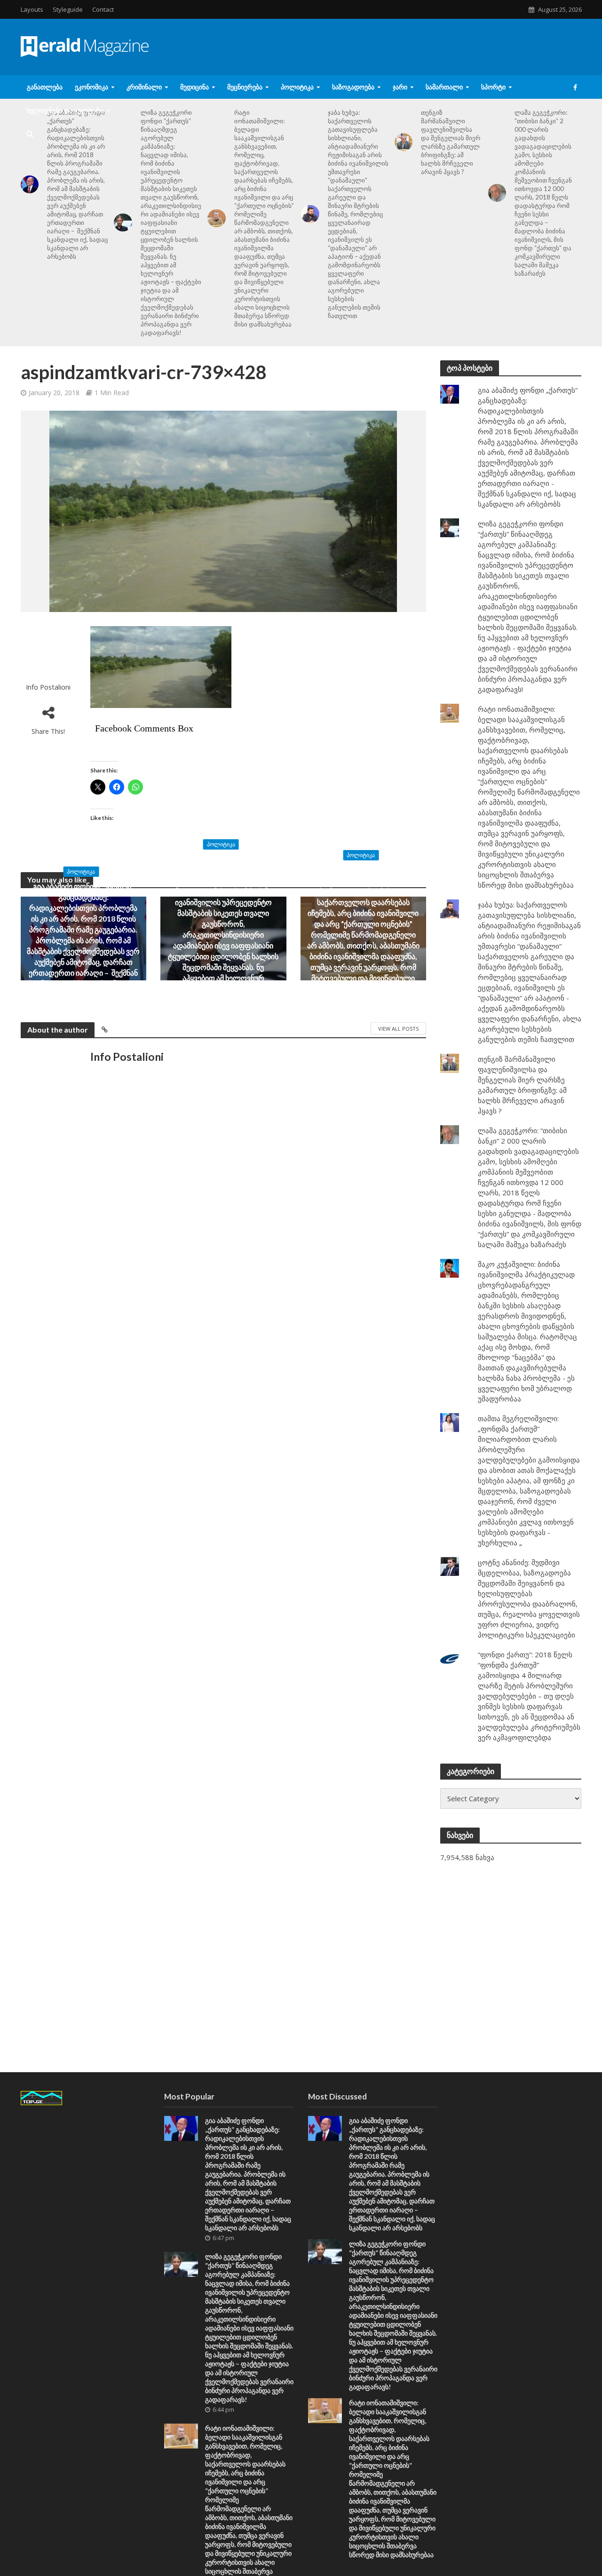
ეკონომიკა (91, 87)
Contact (103, 9)
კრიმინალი (144, 87)
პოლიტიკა (297, 87)
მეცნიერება (245, 87)
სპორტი (493, 87)
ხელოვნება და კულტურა (65, 110)
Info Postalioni (48, 687)
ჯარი (400, 87)
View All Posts (398, 1029)
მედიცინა (194, 87)
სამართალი (444, 87)
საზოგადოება (353, 87)
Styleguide (68, 9)
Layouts (32, 9)
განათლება (45, 87)
